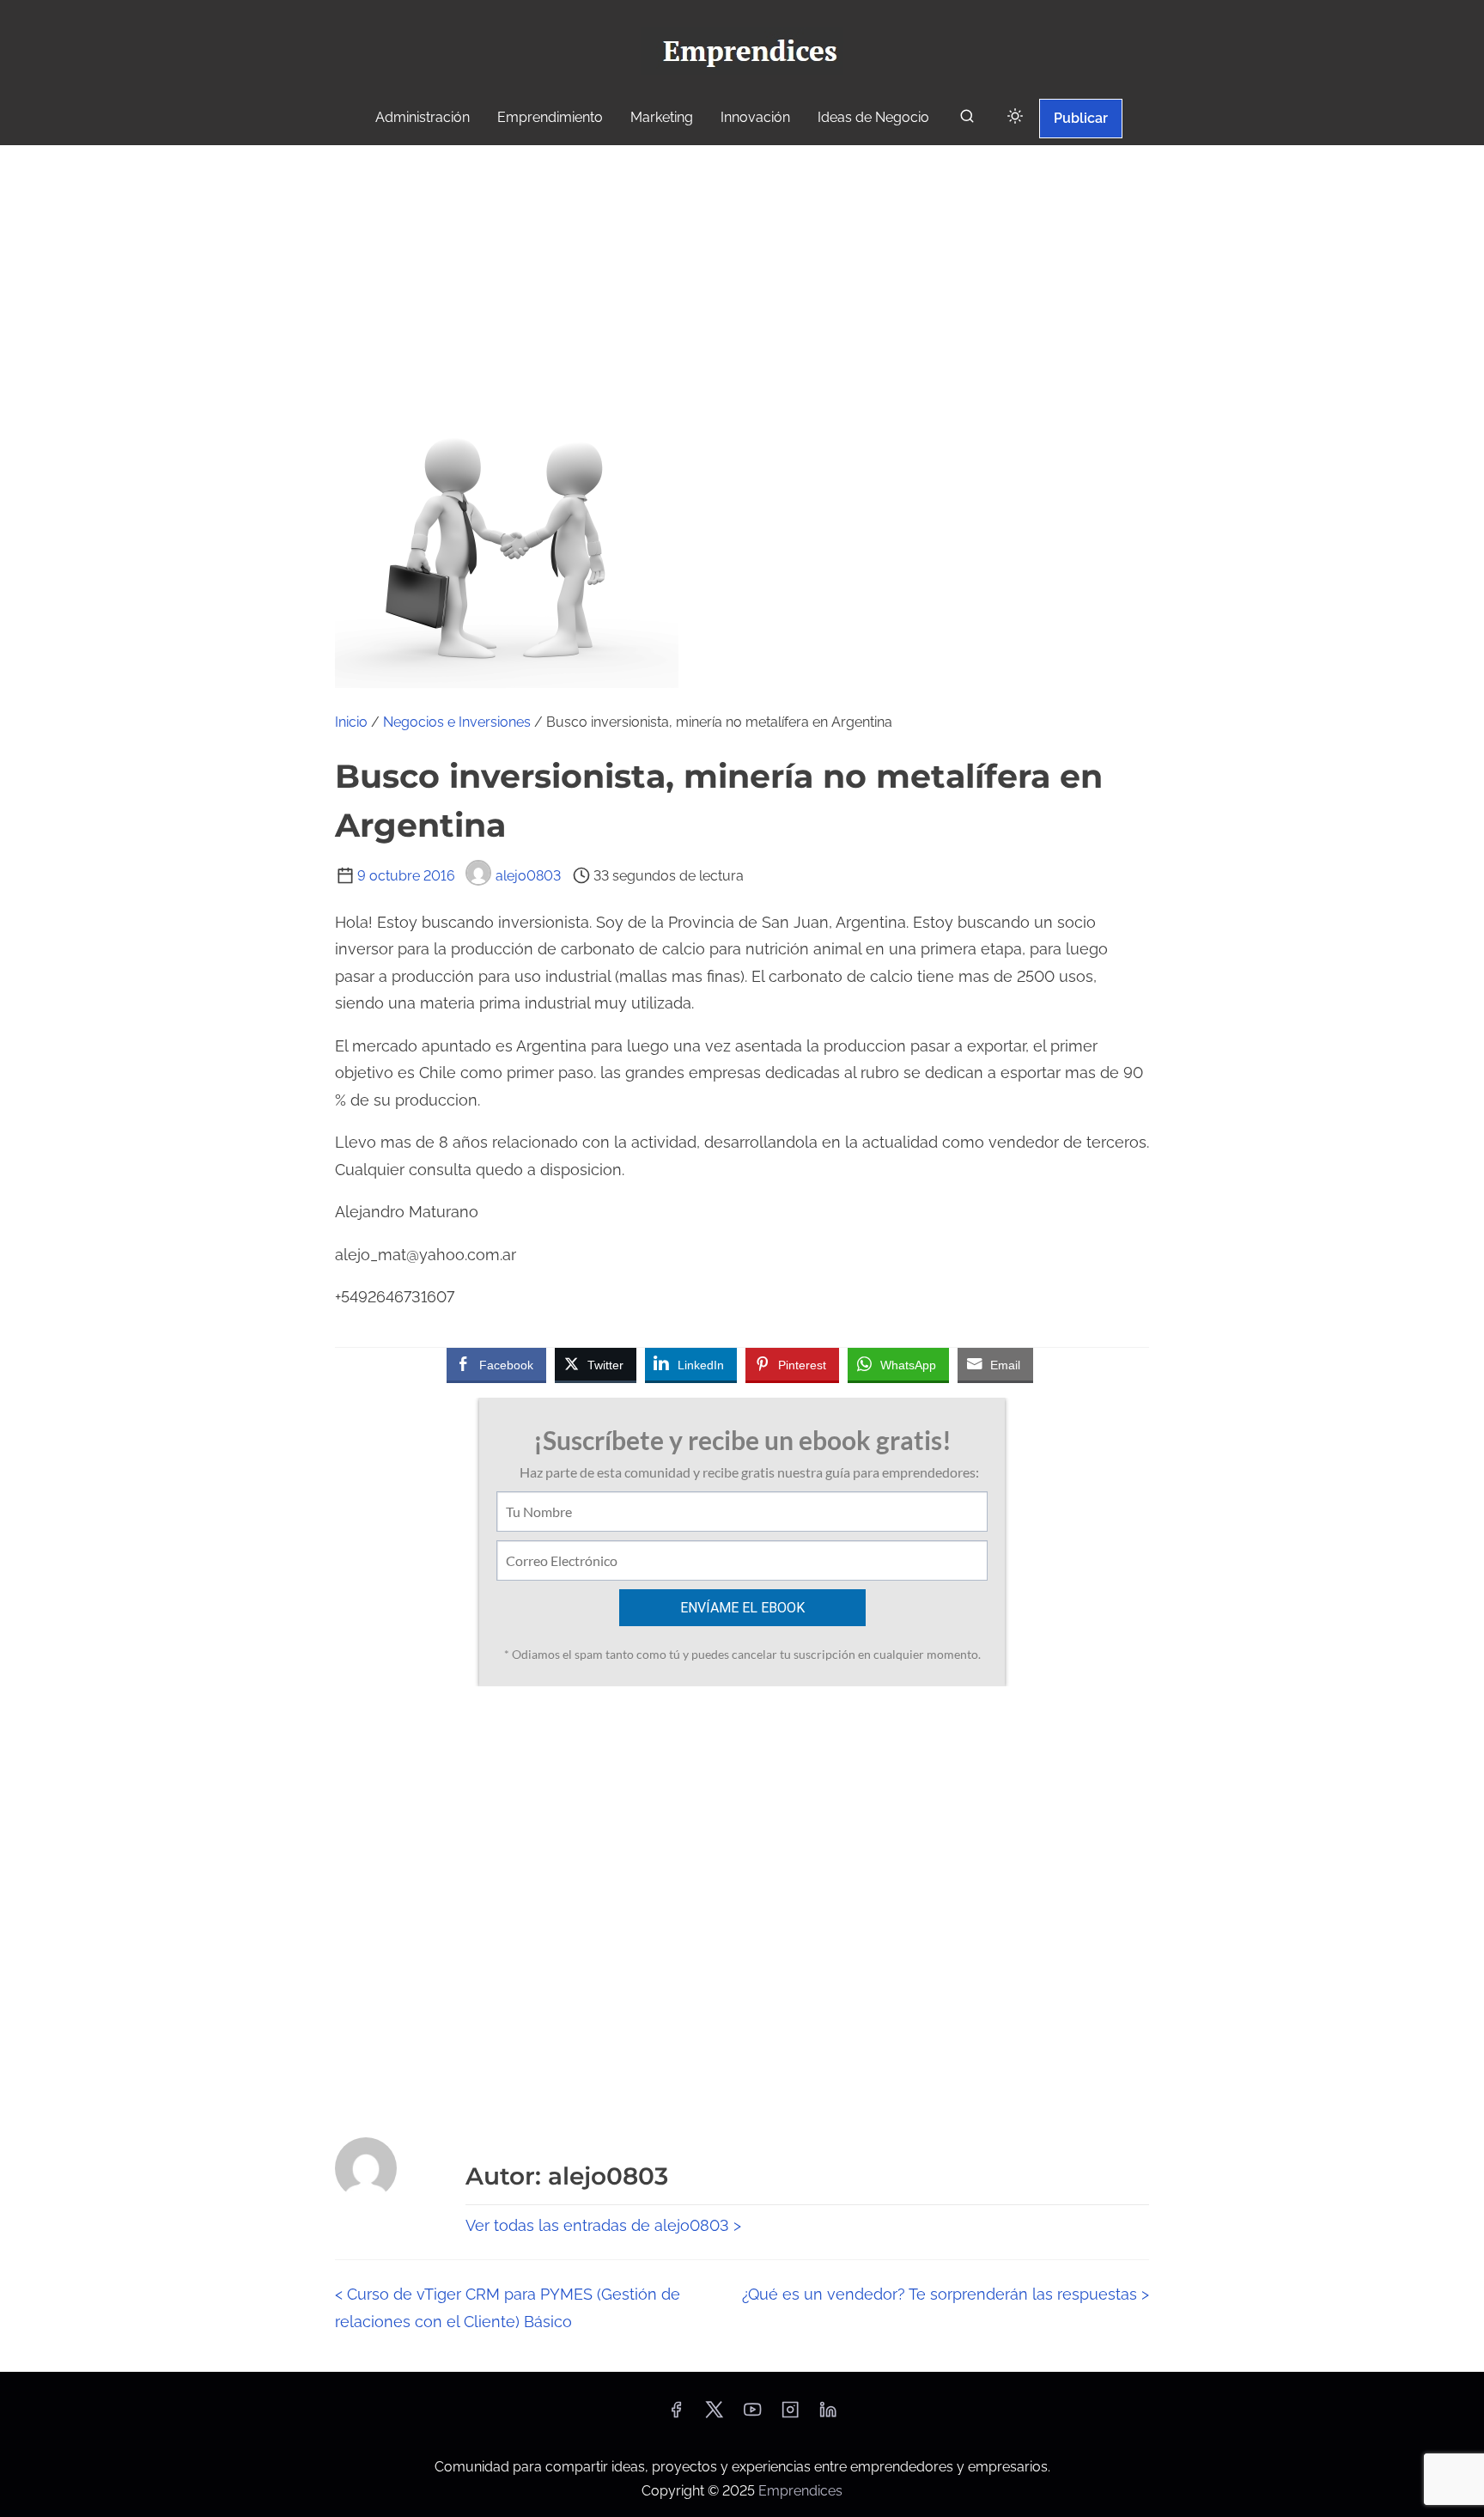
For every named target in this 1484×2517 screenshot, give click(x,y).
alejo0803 (528, 876)
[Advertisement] (742, 274)
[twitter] (714, 2415)
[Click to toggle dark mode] (1015, 117)
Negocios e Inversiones (457, 722)
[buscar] (967, 120)
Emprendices (800, 2491)
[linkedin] (828, 2415)
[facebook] (676, 2415)
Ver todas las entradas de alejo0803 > (603, 2225)
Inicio (351, 722)
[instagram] (790, 2415)
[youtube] (752, 2415)
